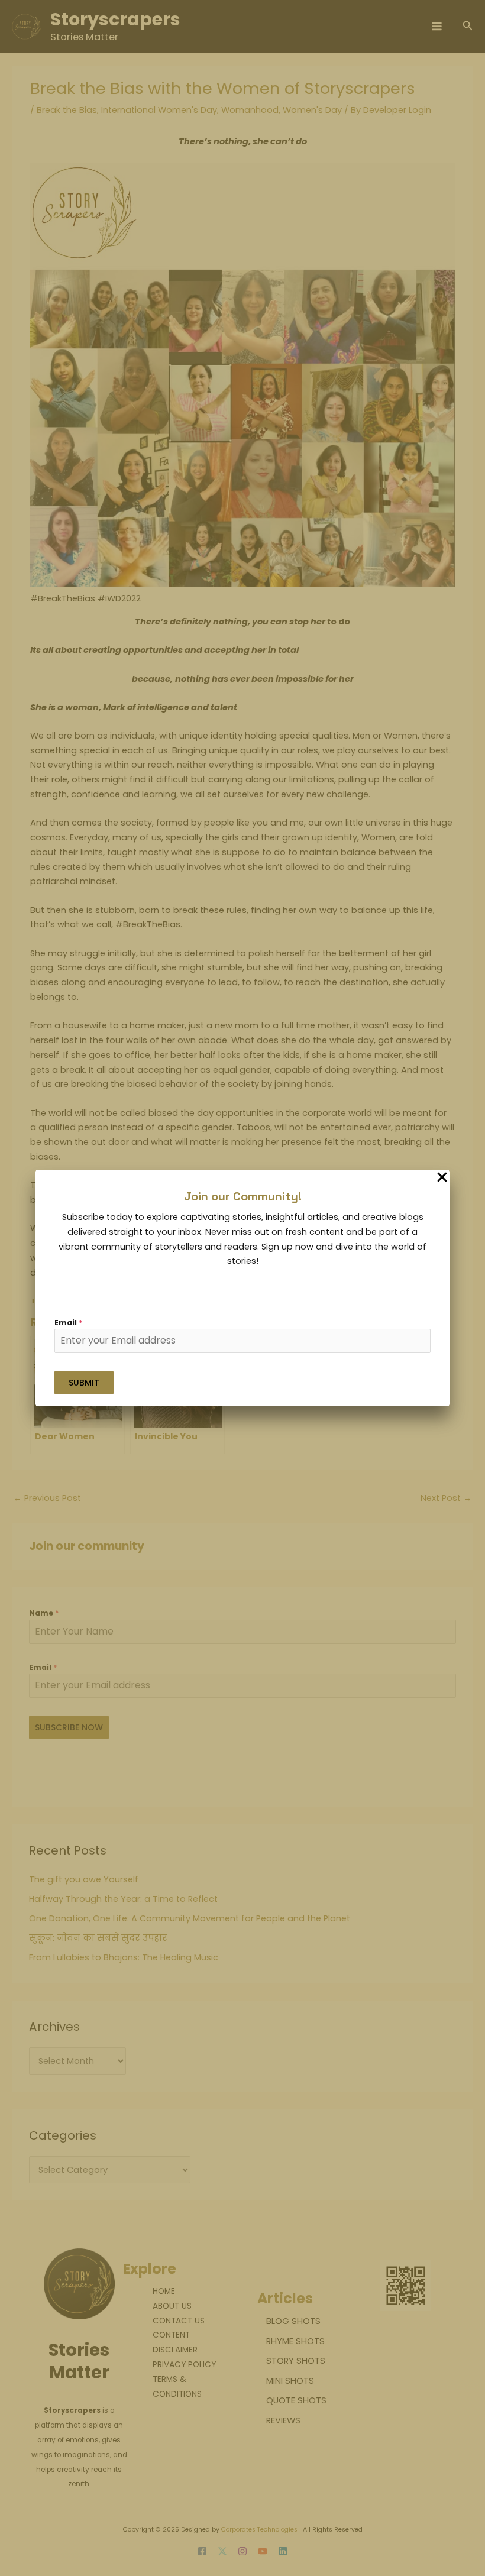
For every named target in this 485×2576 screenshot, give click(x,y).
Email (68, 1323)
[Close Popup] (442, 1178)
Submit (84, 1383)
